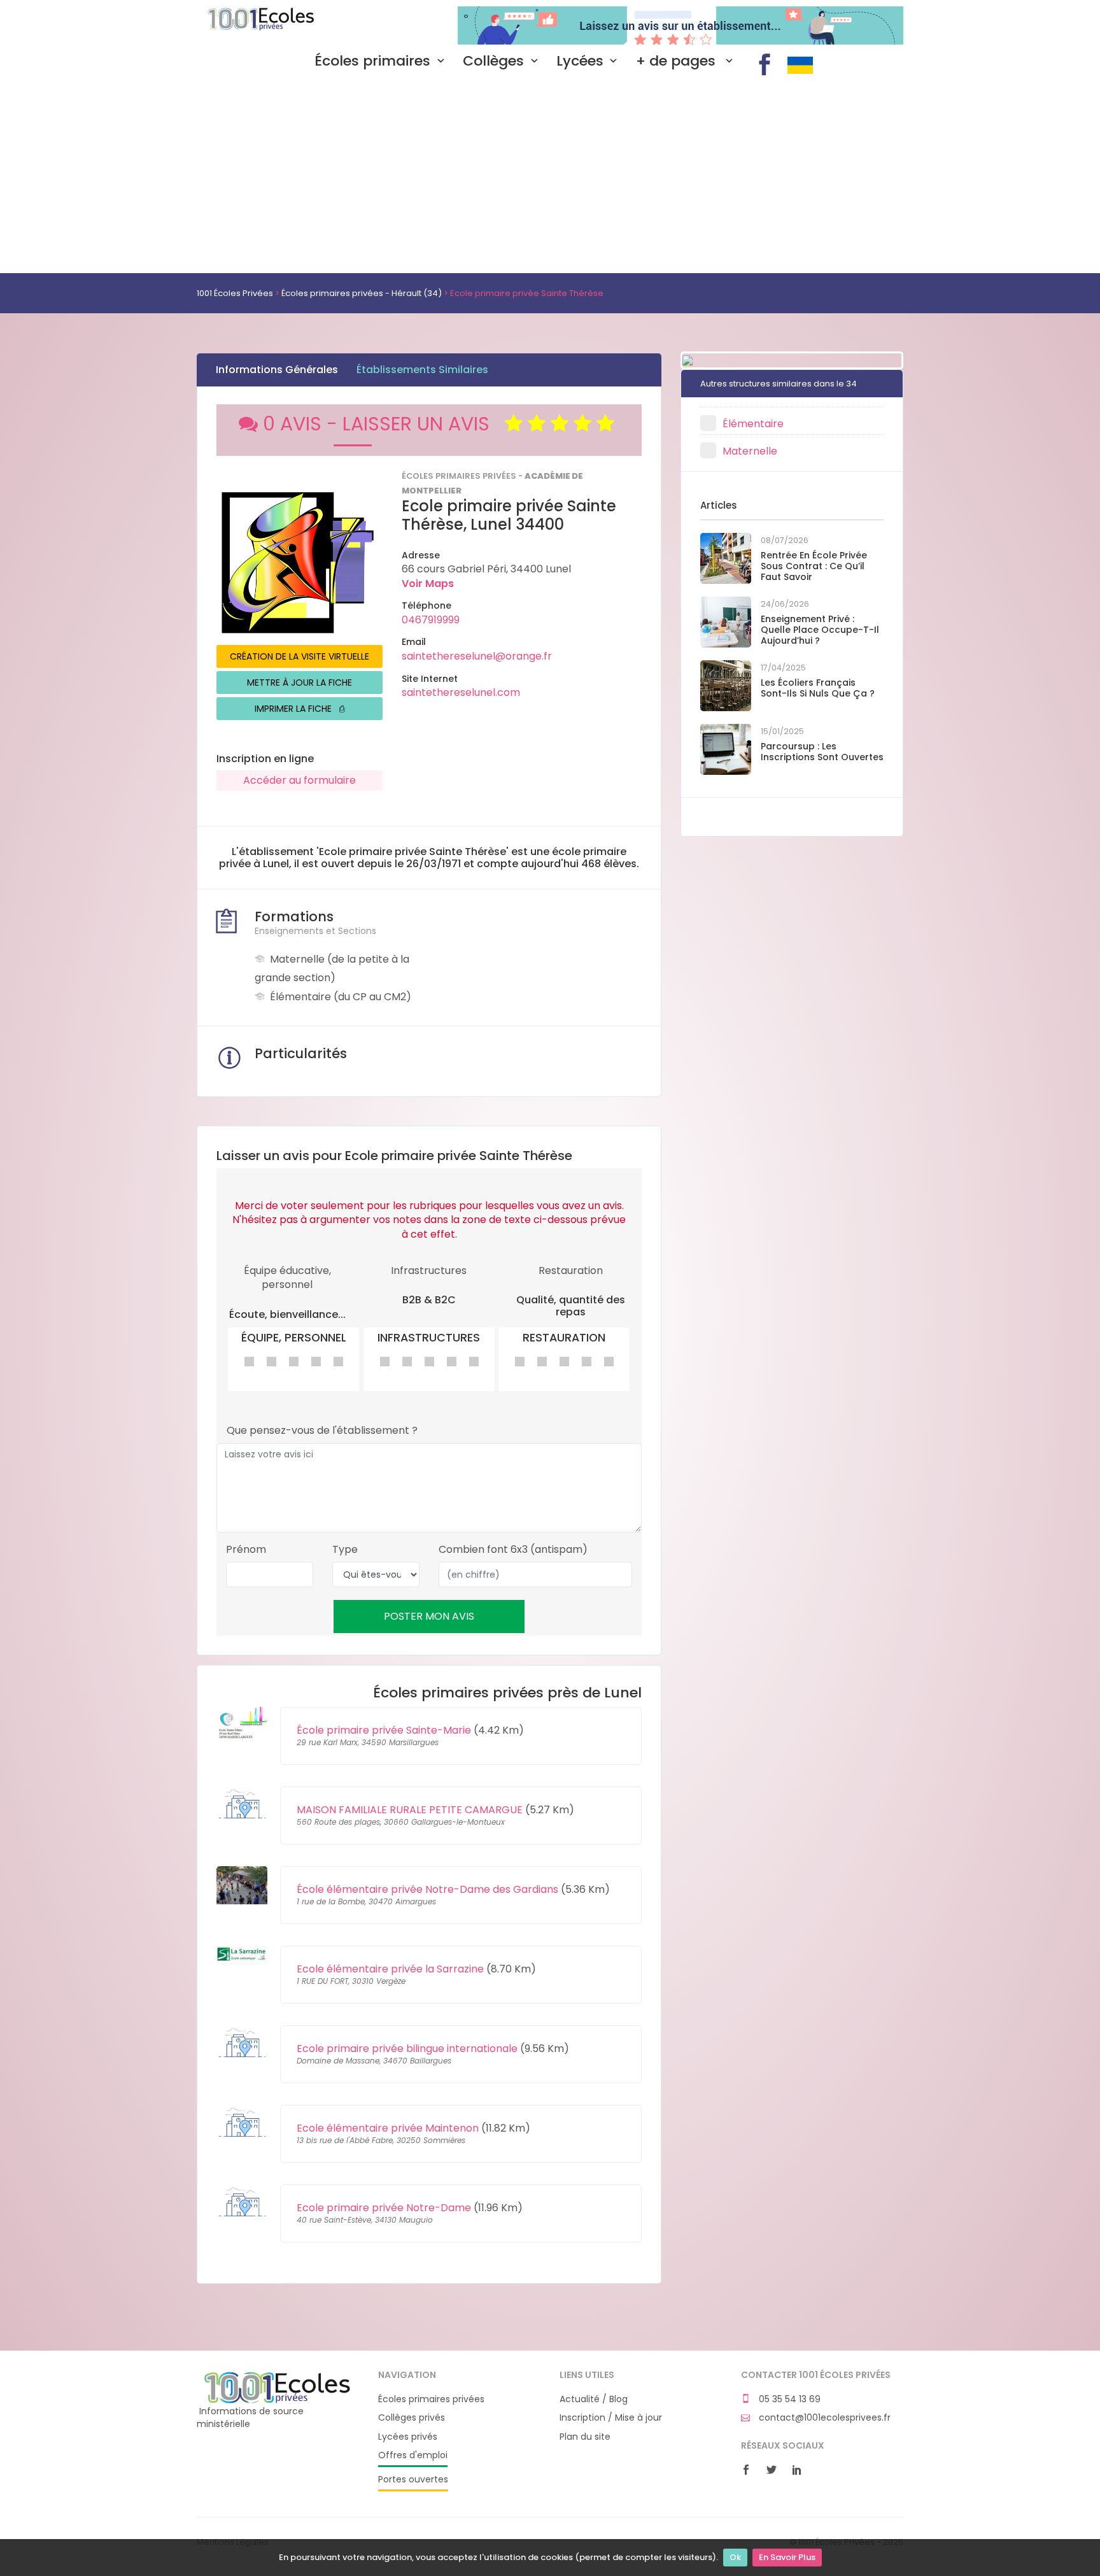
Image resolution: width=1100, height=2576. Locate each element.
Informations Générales (277, 370)
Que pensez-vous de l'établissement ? (322, 1431)
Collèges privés (412, 2418)
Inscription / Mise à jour (611, 2418)
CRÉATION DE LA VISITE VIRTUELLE (300, 656)
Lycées (580, 61)
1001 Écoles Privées (278, 24)
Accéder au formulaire (300, 780)
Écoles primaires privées (431, 2399)
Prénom (246, 1550)
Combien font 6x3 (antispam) (513, 1550)
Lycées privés (408, 2437)
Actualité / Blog (594, 2399)
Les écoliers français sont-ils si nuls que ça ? (818, 688)
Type (345, 1550)
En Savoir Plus (787, 2557)
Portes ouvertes (413, 2480)
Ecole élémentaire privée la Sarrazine (390, 1969)
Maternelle (750, 451)
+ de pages (678, 61)
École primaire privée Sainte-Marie (384, 1730)
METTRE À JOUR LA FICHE (300, 683)
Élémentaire (753, 424)
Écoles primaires (372, 61)
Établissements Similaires (422, 370)
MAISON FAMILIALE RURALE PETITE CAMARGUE (410, 1810)
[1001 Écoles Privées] (278, 2387)
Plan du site (585, 2437)
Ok (735, 2557)
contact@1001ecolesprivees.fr (823, 2418)
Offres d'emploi (413, 2455)
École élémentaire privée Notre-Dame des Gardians (427, 1889)
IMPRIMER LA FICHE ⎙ (300, 709)
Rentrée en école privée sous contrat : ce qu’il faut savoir (814, 566)
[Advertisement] (550, 178)
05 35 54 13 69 (788, 2399)
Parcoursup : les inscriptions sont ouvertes (822, 752)
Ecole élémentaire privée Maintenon (388, 2128)
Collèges (493, 61)
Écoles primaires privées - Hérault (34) (362, 293)
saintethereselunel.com (461, 692)
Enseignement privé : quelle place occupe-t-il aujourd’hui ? (820, 630)
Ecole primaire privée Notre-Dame (384, 2208)
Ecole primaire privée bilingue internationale (407, 2049)
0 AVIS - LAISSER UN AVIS (384, 424)
